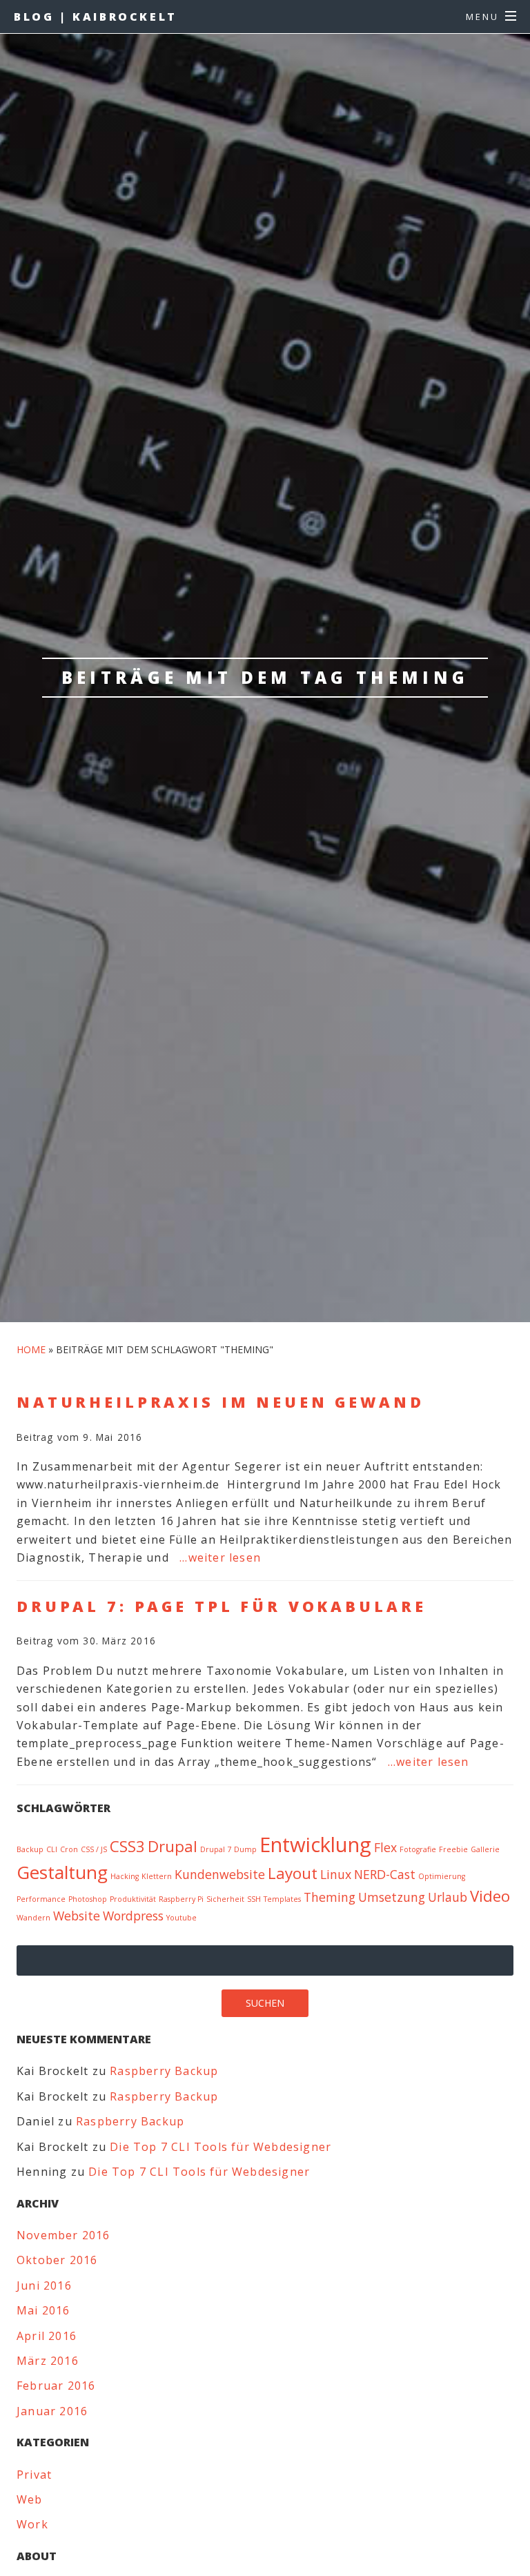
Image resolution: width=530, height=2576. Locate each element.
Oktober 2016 (57, 2260)
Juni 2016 (44, 2285)
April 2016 (47, 2336)
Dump (245, 1849)
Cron (69, 1849)
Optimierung (442, 1876)
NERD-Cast (385, 1874)
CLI (52, 1849)
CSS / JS (94, 1849)
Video (490, 1896)
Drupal (173, 1846)
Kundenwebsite (220, 1874)
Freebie (453, 1849)
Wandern (33, 1918)
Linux (336, 1874)
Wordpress (133, 1916)
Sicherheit (225, 1899)
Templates (282, 1899)
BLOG (96, 17)
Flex (385, 1847)
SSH (254, 1899)
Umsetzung (392, 1897)
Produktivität (133, 1899)
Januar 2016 (52, 2411)
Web (30, 2499)
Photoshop (88, 1899)
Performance (41, 1899)
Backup (30, 1849)
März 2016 (48, 2361)
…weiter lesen (220, 1557)
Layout (293, 1873)
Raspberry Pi (181, 1899)
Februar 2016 (56, 2386)
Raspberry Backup (164, 2071)
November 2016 (63, 2235)
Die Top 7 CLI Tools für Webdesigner (220, 2147)
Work (32, 2524)
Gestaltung (62, 1872)
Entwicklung (315, 1845)
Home (31, 1349)
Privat (34, 2475)
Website (77, 1916)
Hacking (125, 1876)
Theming (330, 1897)
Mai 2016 (43, 2310)
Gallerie (485, 1849)
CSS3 (127, 1846)
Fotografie (418, 1849)
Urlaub (448, 1897)
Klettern (157, 1876)
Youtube (181, 1918)
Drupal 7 (216, 1849)
